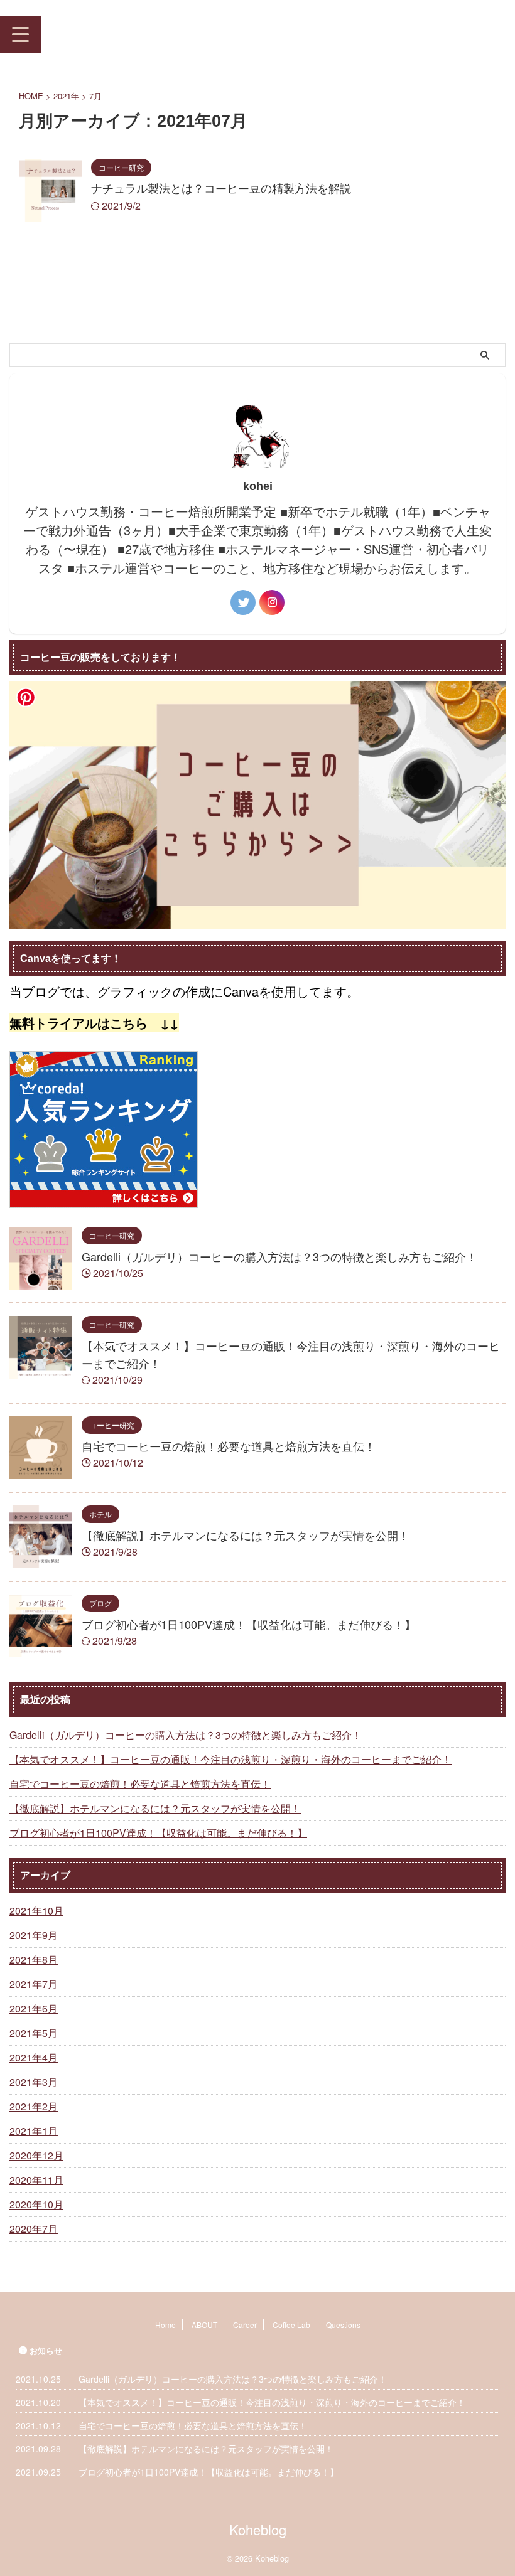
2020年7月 (34, 2229)
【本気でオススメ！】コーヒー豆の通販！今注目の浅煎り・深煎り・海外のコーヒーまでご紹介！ (230, 1759)
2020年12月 (36, 2155)
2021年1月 (34, 2131)
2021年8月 (34, 1959)
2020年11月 (36, 2180)
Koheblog (82, 34)
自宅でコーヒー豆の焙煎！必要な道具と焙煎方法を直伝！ (229, 1446)
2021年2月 (34, 2106)
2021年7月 (34, 1984)
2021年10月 (36, 1911)
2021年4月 (34, 2057)
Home (165, 2325)
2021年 (66, 96)
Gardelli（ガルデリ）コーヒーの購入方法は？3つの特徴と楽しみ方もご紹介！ (279, 1256)
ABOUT (204, 2325)
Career (245, 2325)
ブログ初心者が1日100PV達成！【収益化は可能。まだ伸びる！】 (249, 1624)
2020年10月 (36, 2204)
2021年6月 (34, 2008)
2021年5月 (34, 2033)
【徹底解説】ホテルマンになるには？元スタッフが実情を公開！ (246, 1535)
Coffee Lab (291, 2325)
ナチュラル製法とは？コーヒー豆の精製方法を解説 (221, 188)
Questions (343, 2325)
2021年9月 (34, 1935)
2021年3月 (34, 2082)
